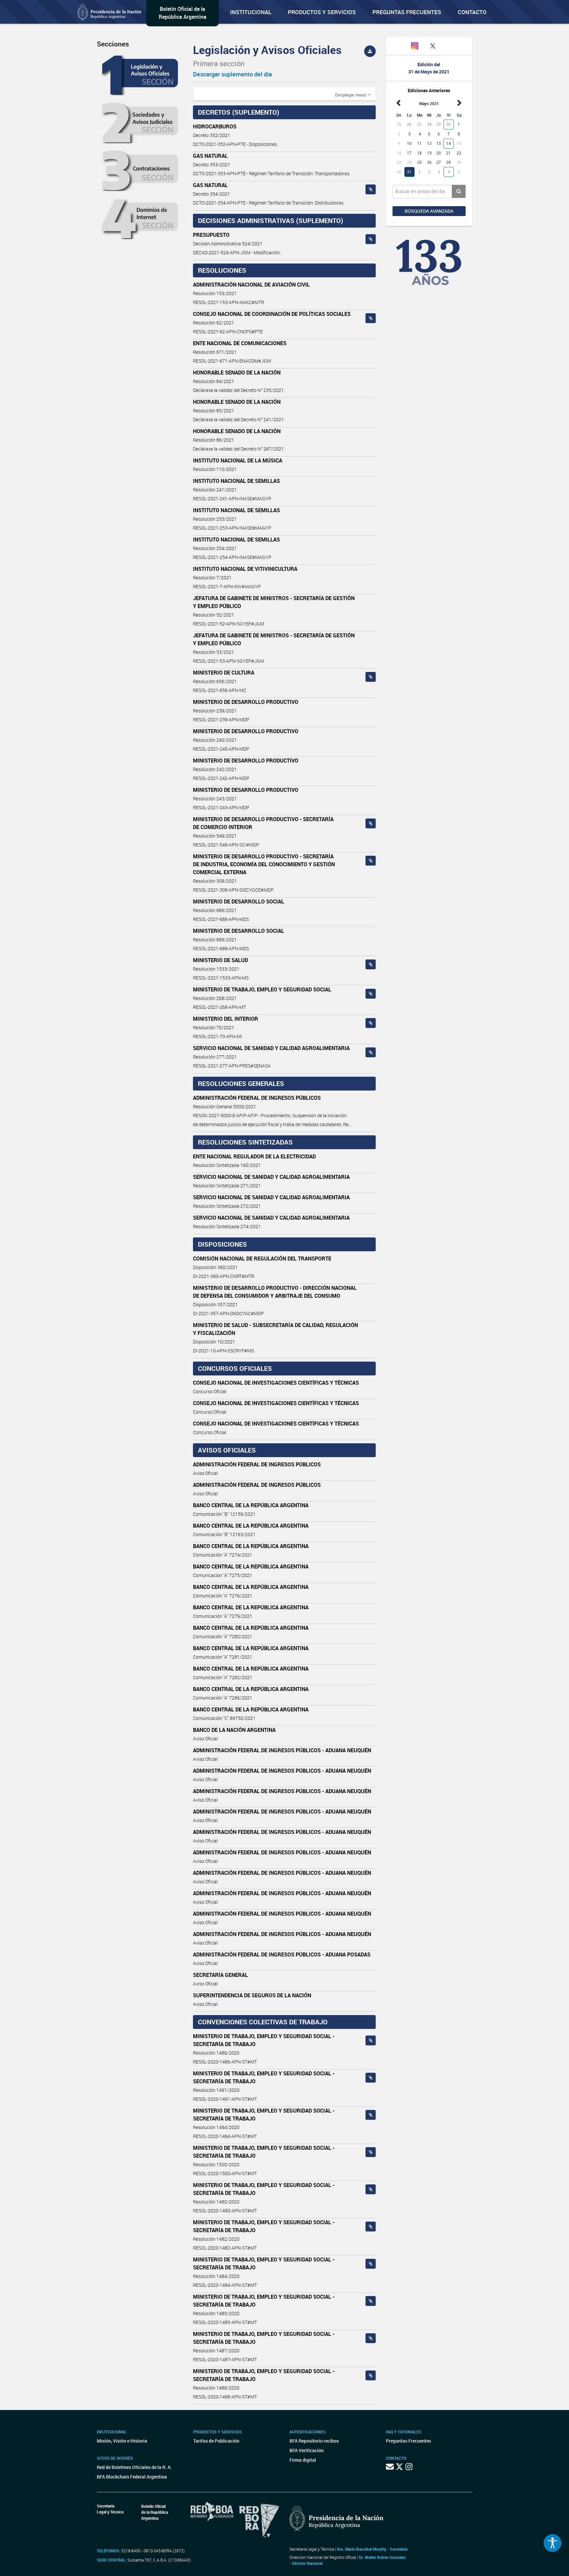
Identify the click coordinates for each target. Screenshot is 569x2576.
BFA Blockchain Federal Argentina (132, 2477)
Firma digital (303, 2460)
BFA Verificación (307, 2450)
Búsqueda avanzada (429, 211)
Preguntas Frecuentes (407, 12)
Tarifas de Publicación (216, 2441)
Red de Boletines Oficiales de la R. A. (134, 2467)
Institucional (251, 12)
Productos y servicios (322, 12)
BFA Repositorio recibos (314, 2441)
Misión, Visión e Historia (122, 2441)
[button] (353, 95)
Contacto (472, 12)
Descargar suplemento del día (232, 74)
